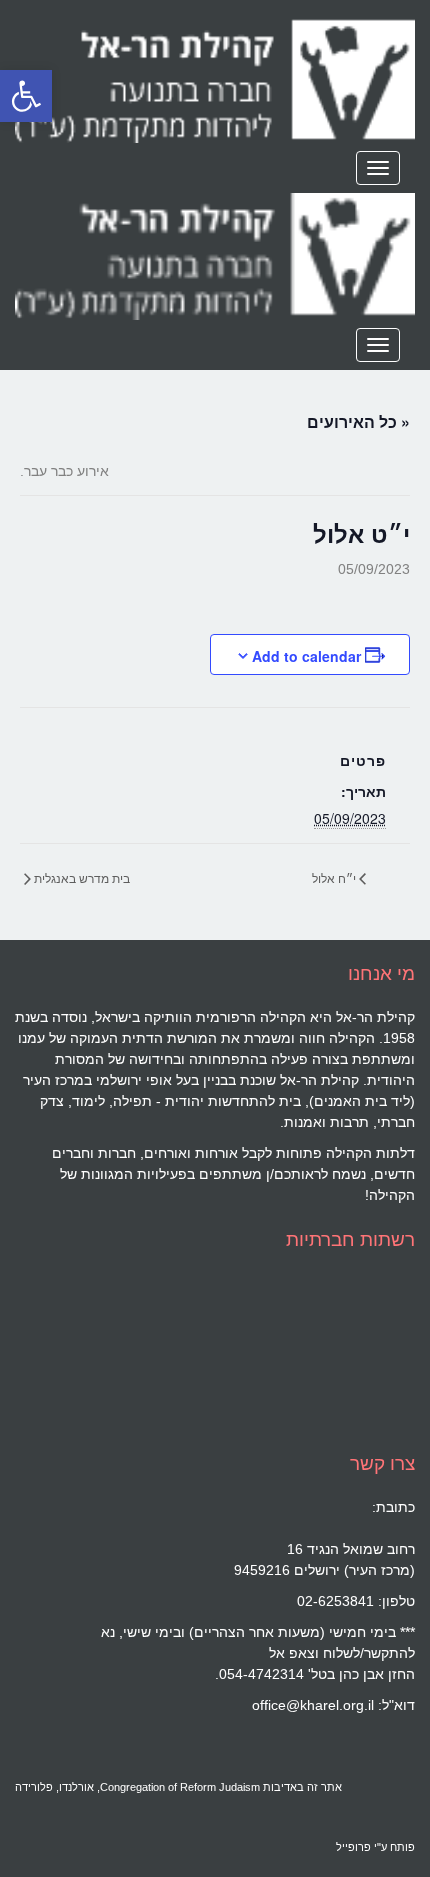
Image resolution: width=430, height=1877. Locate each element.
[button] (26, 96)
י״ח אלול (335, 877)
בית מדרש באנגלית (80, 877)
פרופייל (353, 1847)
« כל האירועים (358, 421)
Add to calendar (306, 656)
